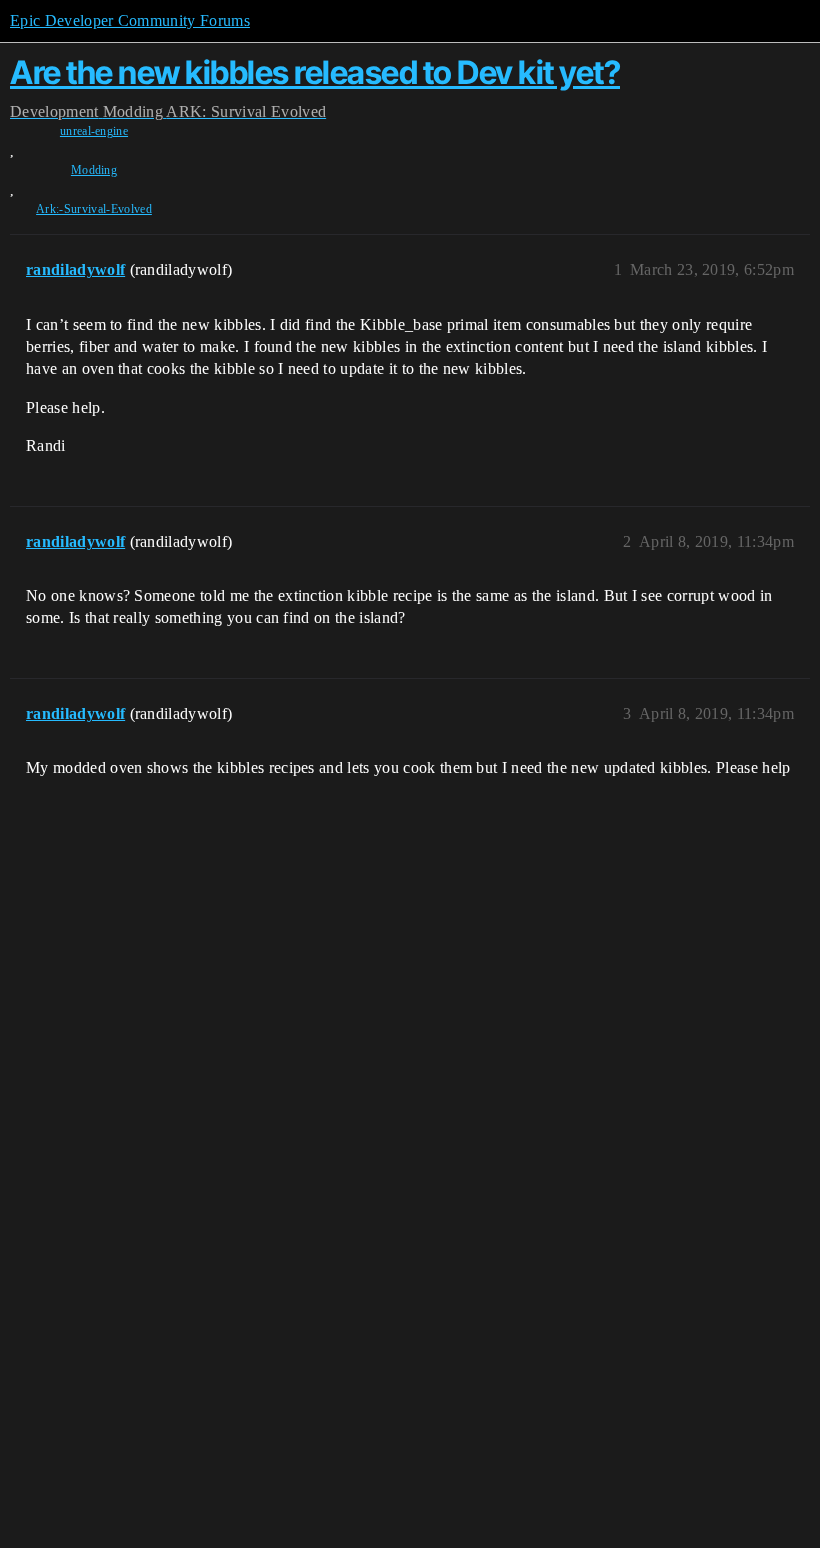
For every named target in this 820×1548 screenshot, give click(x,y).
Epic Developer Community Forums (130, 20)
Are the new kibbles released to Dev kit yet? (315, 72)
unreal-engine (94, 131)
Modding (94, 170)
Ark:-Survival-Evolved (94, 209)
